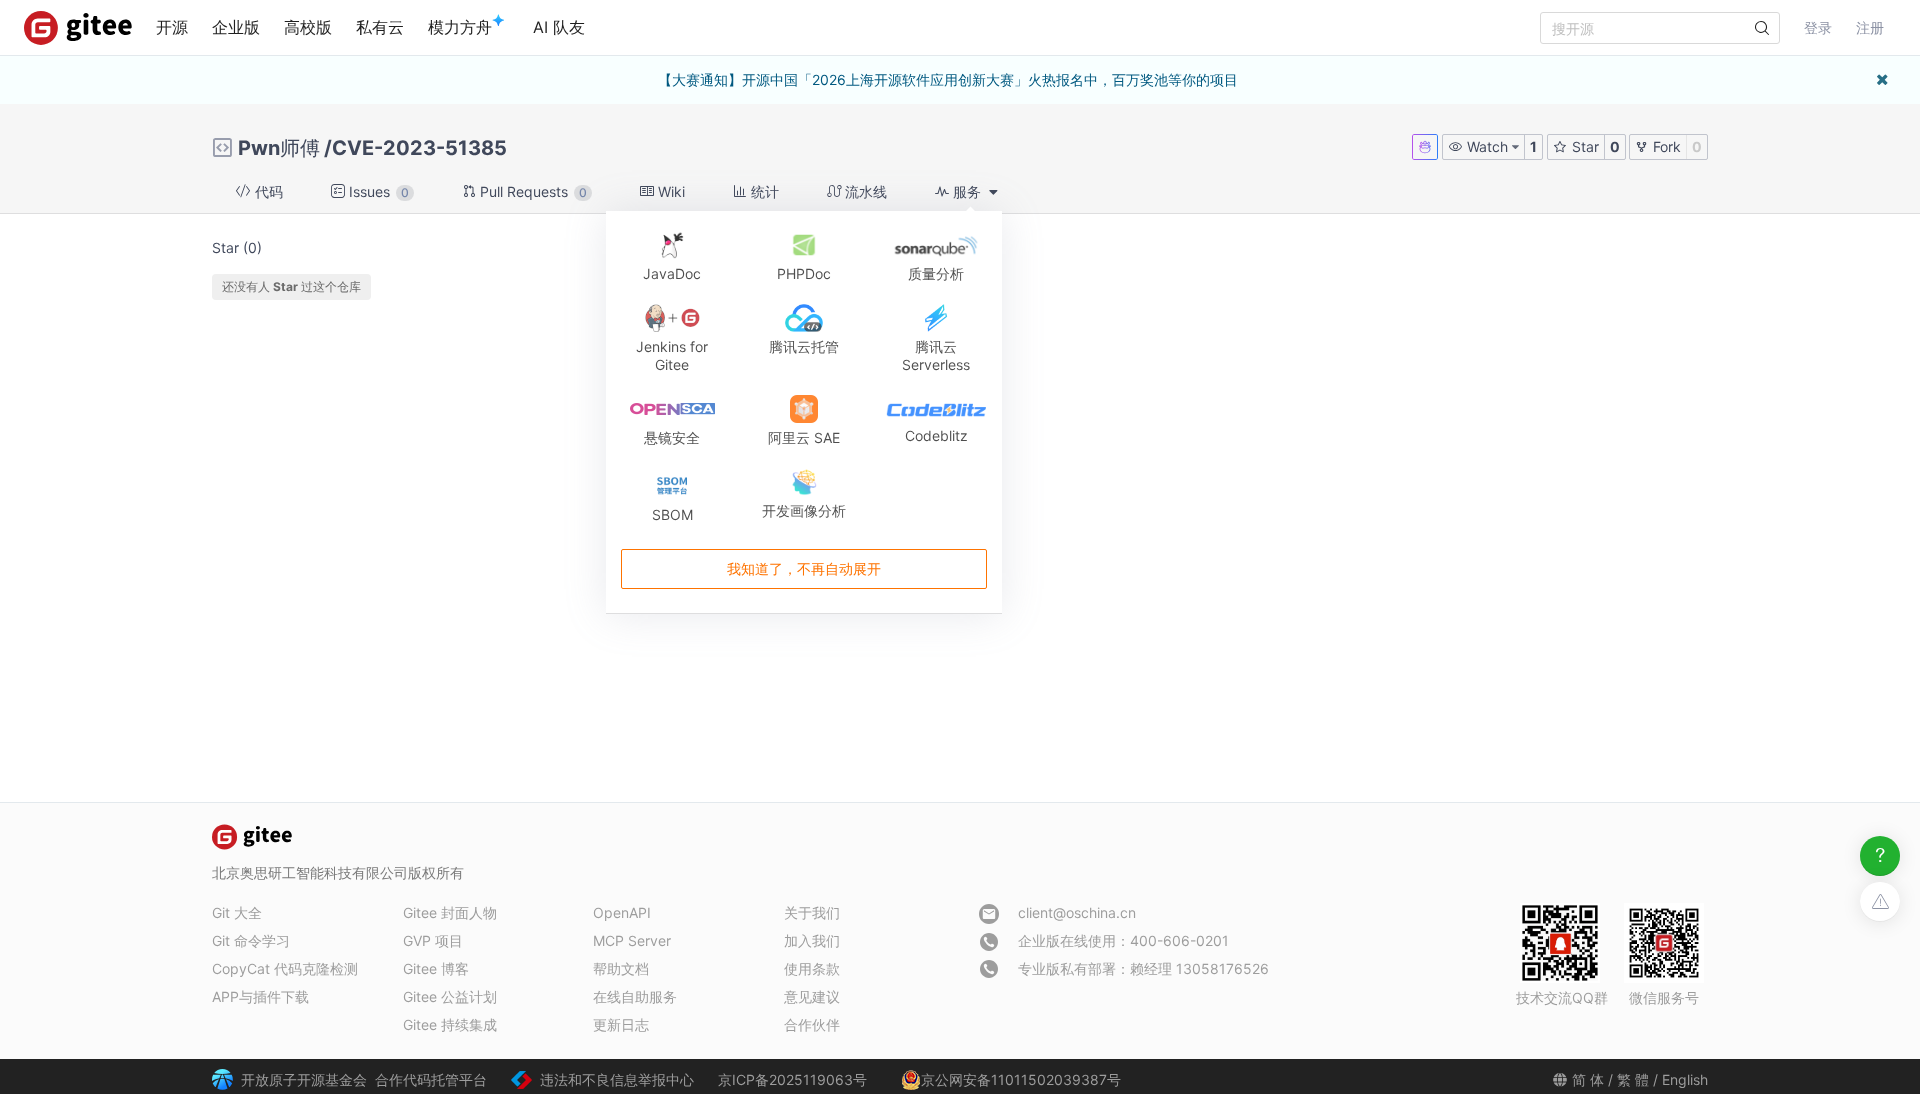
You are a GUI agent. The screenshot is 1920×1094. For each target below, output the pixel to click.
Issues (377, 191)
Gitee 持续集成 (450, 1024)
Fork (1665, 146)
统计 (763, 191)
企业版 (236, 27)
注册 (1870, 27)
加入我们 (812, 940)
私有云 (380, 27)
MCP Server (632, 940)
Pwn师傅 (279, 148)
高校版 (308, 27)
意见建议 (812, 996)
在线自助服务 (635, 996)
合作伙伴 (812, 1024)
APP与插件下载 (260, 996)
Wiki (669, 191)
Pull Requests (531, 191)
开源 (172, 27)
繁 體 (1633, 1079)
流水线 (864, 191)
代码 (267, 191)
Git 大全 (237, 912)
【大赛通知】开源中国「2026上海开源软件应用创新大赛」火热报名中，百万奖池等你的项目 (948, 79)
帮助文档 (621, 968)
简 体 (1588, 1079)
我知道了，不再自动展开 (804, 568)
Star (1583, 146)
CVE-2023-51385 (419, 148)
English (1685, 1079)
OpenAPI (622, 912)
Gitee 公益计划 (450, 996)
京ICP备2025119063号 (792, 1079)
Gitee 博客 (436, 968)
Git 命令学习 (251, 940)
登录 (1818, 27)
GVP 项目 (433, 940)
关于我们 (812, 912)
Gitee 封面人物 (450, 912)
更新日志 (621, 1024)
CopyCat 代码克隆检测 (285, 968)
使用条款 (812, 968)
